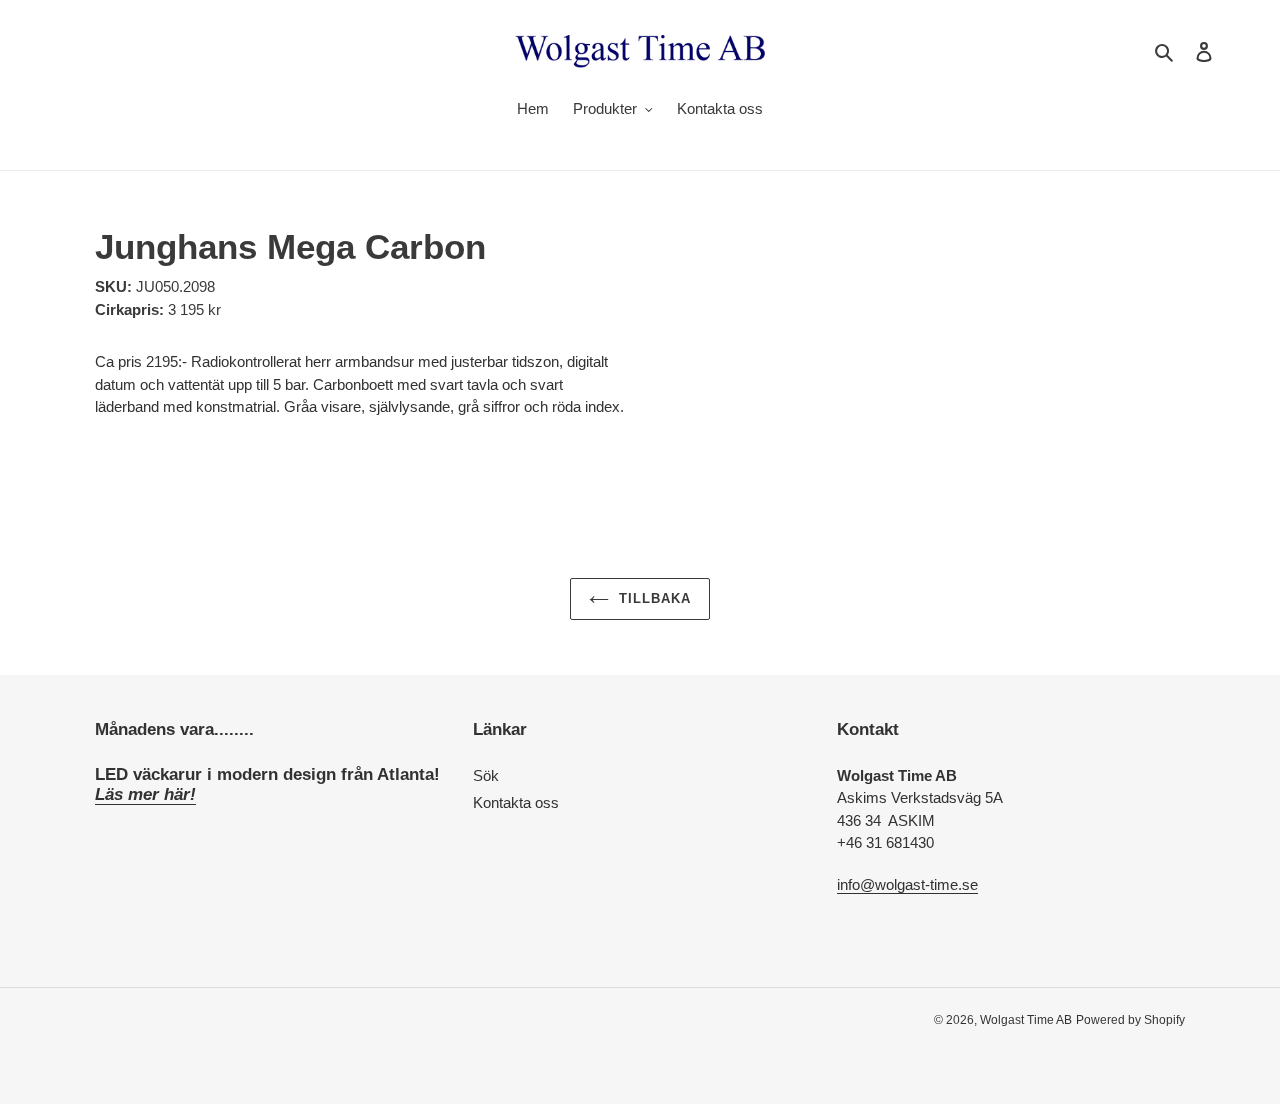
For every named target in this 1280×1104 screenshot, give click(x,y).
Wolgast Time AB (1026, 1020)
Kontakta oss (516, 802)
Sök (486, 775)
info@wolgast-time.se (907, 884)
